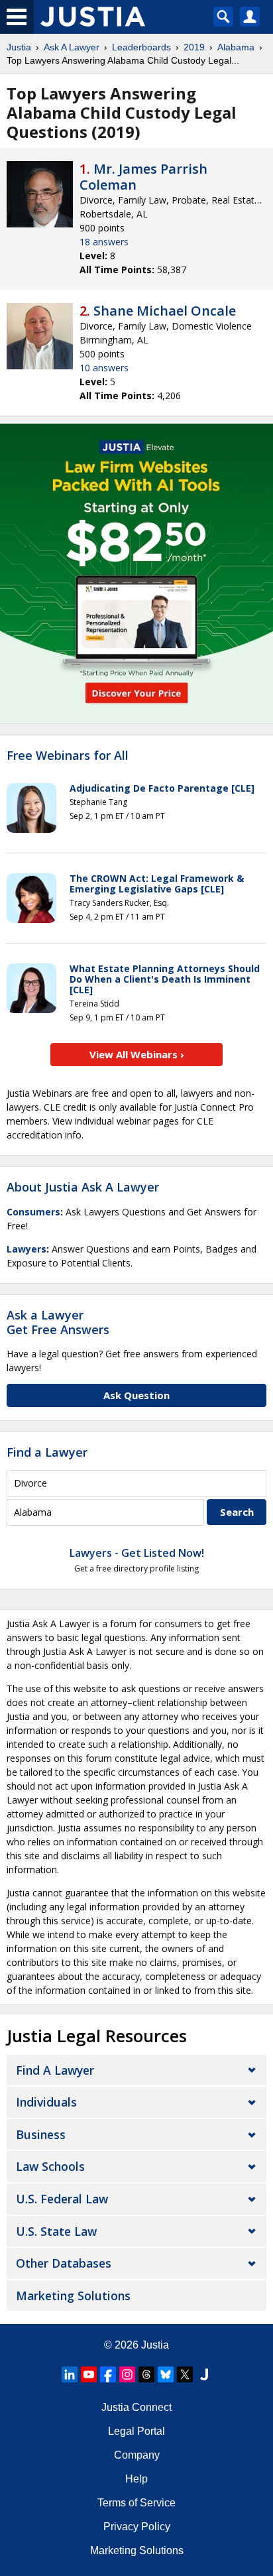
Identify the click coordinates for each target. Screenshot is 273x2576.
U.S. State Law (56, 2231)
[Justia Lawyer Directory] (204, 2374)
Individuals (46, 2102)
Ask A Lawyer (72, 47)
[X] (185, 2374)
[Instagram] (127, 2374)
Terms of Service (136, 2503)
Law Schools (50, 2166)
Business (41, 2134)
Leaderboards (141, 47)
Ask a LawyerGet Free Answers (58, 1322)
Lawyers (27, 1249)
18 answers (104, 242)
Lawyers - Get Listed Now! (137, 1553)
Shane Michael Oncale (165, 311)
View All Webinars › (137, 1054)
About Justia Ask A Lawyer (83, 1187)
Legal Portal (136, 2431)
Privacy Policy (137, 2527)
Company (137, 2455)
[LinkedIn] (70, 2374)
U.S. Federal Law (62, 2199)
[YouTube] (89, 2374)
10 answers (104, 368)
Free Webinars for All (68, 756)
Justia (19, 47)
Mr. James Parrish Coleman (143, 177)
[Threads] (146, 2374)
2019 (194, 47)
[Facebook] (108, 2374)
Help (136, 2479)
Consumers (33, 1212)
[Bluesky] (166, 2374)
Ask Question (136, 1395)
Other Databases (64, 2263)
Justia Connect (136, 2407)
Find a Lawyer (47, 1452)
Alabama (236, 47)
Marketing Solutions (73, 2296)
